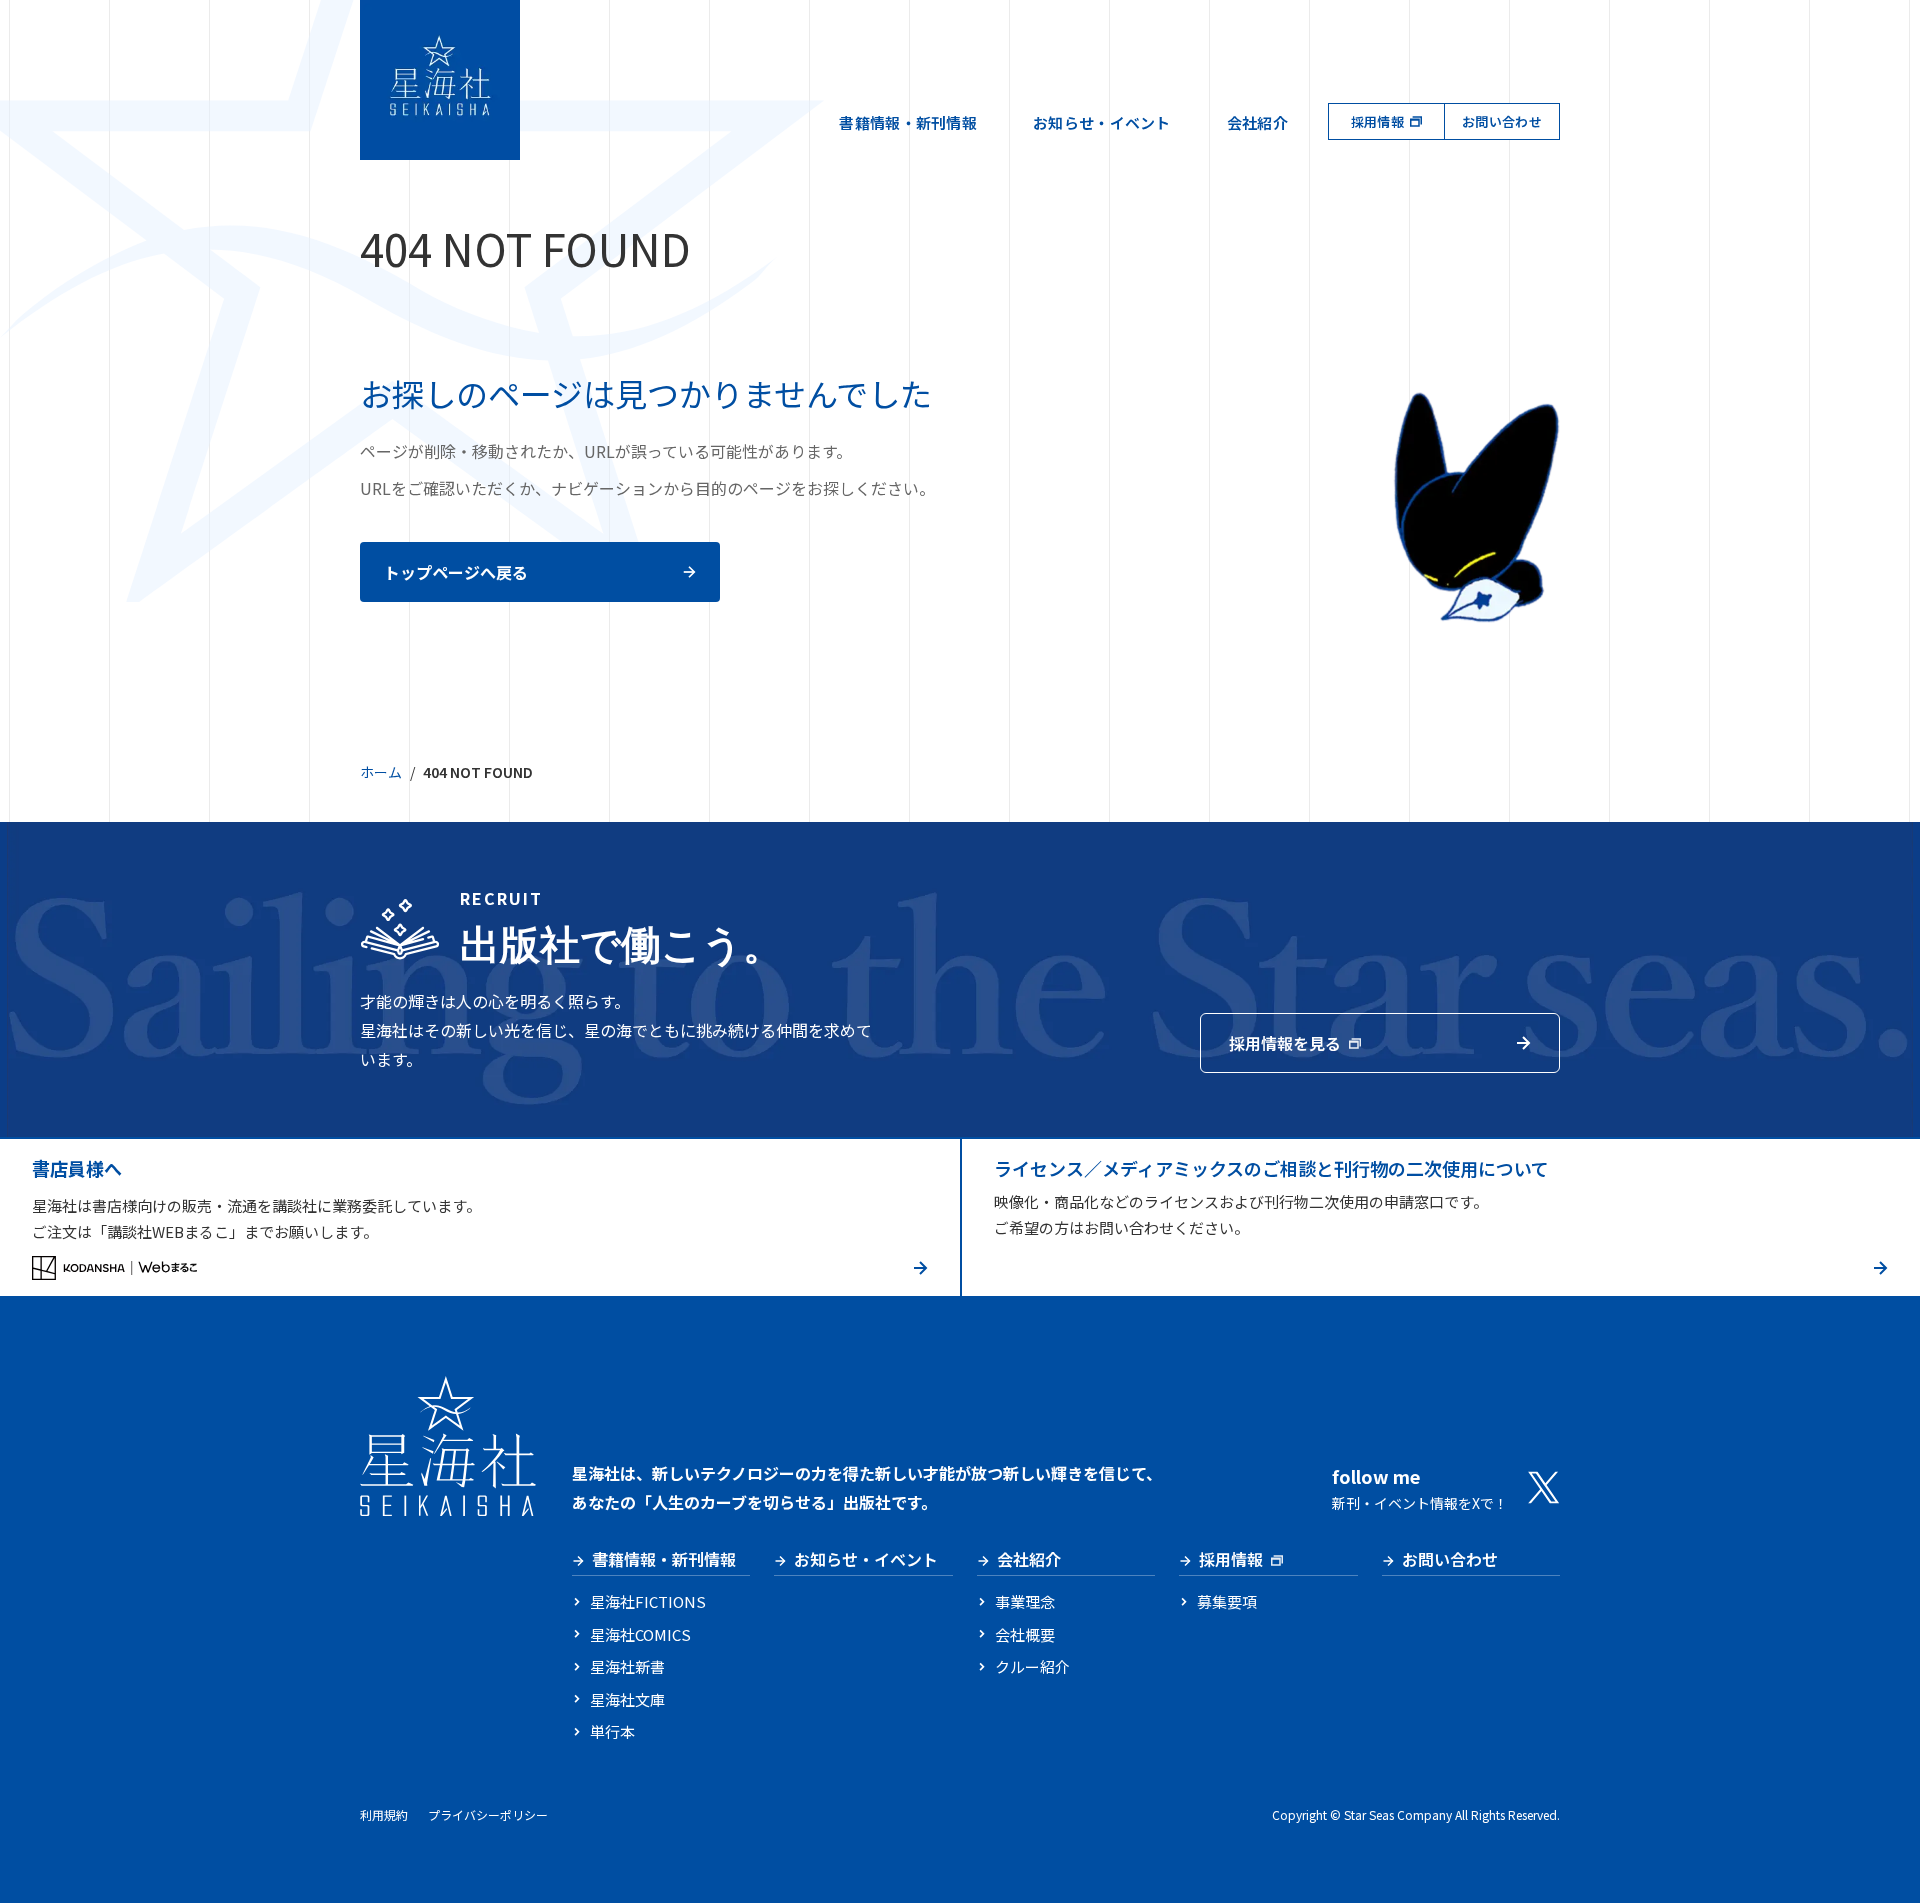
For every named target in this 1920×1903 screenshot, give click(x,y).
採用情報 (1377, 121)
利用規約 (384, 1814)
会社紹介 (1257, 122)
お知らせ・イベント (1102, 122)
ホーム (381, 772)
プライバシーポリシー (488, 1814)
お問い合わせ (1502, 121)
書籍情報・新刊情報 (908, 122)
